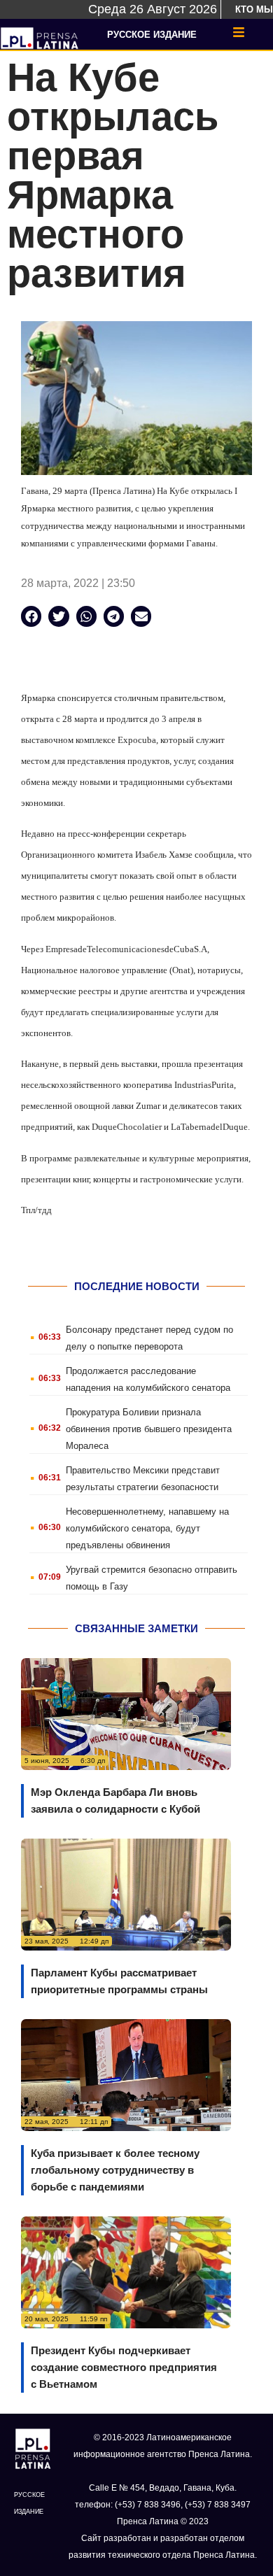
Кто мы (254, 9)
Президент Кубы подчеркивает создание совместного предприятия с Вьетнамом (124, 2367)
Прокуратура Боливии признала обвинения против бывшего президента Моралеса (149, 1429)
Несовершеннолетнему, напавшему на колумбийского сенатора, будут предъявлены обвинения (147, 1528)
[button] (31, 616)
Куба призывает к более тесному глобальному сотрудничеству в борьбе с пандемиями (115, 2170)
